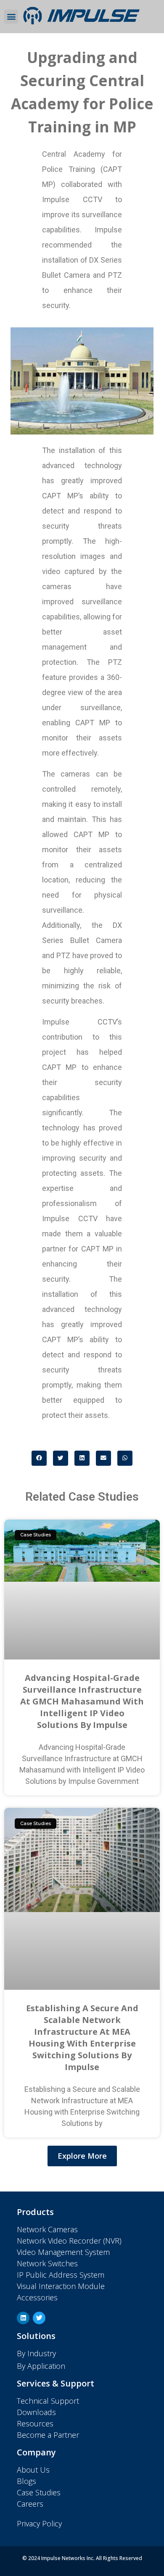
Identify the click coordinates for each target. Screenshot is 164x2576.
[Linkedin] (23, 2318)
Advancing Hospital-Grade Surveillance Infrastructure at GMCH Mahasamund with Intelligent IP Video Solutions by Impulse (82, 1701)
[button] (11, 17)
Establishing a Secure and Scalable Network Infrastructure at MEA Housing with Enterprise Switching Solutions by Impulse (82, 2037)
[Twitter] (39, 2318)
